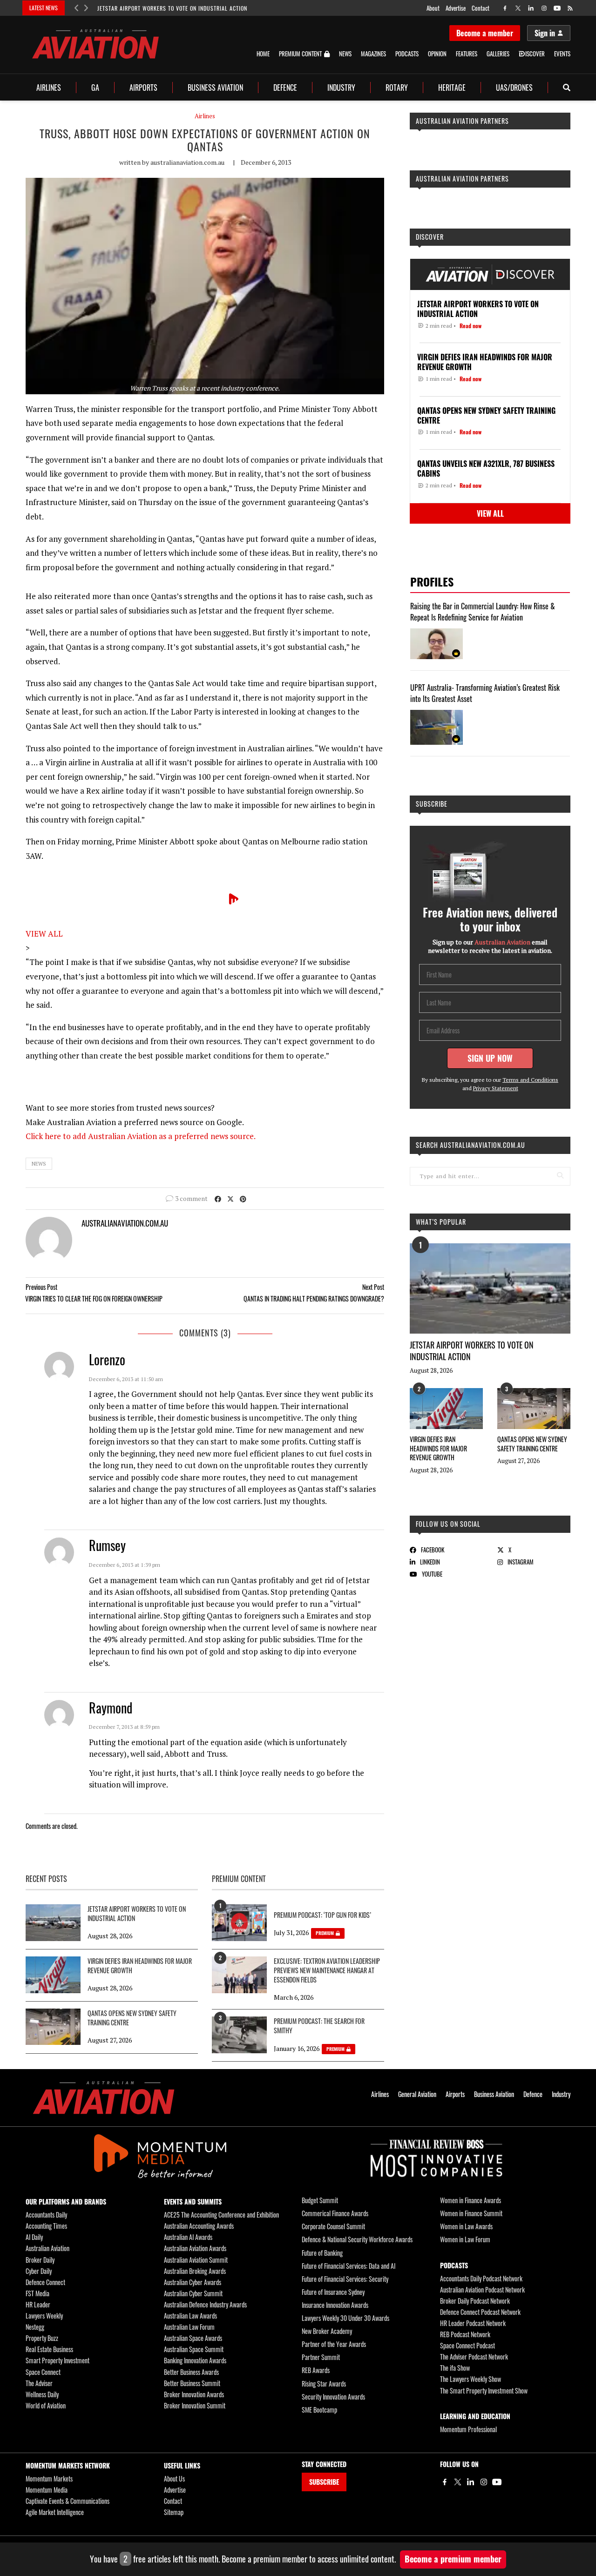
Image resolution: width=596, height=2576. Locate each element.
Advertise (456, 8)
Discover (430, 237)
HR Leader (38, 2304)
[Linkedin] (471, 2482)
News (345, 54)
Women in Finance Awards (471, 2200)
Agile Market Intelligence (55, 2512)
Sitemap (174, 2512)
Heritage (452, 88)
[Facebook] (445, 2482)
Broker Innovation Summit (195, 2405)
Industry (341, 88)
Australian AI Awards (188, 2237)
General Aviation (417, 2094)
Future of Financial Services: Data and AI (349, 2266)
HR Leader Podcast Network (473, 2323)
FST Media (37, 2293)
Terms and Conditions (530, 1080)
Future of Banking (322, 2253)
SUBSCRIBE (324, 2482)
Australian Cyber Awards (193, 2282)
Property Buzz (42, 2338)
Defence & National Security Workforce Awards (357, 2239)
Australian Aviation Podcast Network (482, 2289)
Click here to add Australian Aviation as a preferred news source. (141, 1136)
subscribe (432, 804)
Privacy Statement (496, 1088)
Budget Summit (320, 2200)
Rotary (397, 88)
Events (562, 54)
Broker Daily (40, 2260)
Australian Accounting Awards (199, 2226)
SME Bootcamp (319, 2410)
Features (467, 54)
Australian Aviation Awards (195, 2248)
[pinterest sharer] (243, 1198)
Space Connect (43, 2372)
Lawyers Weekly (44, 2316)
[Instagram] (484, 2482)
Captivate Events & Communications (68, 2501)
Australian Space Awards (193, 2338)
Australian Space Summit (194, 2349)
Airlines (49, 88)
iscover (535, 54)
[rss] (570, 8)
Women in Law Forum (465, 2239)
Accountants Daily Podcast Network (481, 2278)
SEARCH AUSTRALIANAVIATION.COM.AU (471, 1145)
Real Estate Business (49, 2349)
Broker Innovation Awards (194, 2394)
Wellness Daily (42, 2394)
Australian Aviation (47, 2248)
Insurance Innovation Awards (335, 2305)
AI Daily (34, 2237)
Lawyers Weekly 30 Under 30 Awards (345, 2318)
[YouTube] (497, 2482)
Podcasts (407, 54)
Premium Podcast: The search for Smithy (319, 2026)
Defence (285, 88)
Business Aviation (215, 88)
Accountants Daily (46, 2215)
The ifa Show (455, 2368)
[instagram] (544, 8)
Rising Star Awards (324, 2384)
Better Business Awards (191, 2372)
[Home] (104, 2098)
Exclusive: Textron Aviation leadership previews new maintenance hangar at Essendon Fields (327, 1970)
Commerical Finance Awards (335, 2213)
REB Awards (316, 2370)
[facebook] (505, 8)
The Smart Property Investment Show (484, 2391)
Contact (481, 8)
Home (263, 54)
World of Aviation (46, 2405)
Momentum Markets (49, 2478)
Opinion (437, 54)
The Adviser (39, 2383)
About (433, 8)
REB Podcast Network (465, 2334)
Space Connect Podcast (467, 2345)
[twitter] (518, 8)
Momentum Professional (468, 2429)
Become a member (485, 33)
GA (95, 88)
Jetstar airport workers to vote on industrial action (172, 8)
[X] (458, 2482)
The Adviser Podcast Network (474, 2357)
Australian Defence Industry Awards (205, 2304)
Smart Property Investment (58, 2360)
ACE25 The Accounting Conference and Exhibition (221, 2215)
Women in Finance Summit (471, 2213)
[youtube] (557, 8)
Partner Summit (321, 2357)
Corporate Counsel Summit (333, 2226)
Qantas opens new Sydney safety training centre (532, 1444)
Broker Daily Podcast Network (475, 2301)
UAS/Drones (514, 88)
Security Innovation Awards (333, 2397)
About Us (174, 2478)
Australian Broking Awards (195, 2271)
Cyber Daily (39, 2271)
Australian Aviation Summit (196, 2260)
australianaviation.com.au (187, 162)
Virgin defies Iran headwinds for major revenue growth (438, 1448)
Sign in (545, 33)
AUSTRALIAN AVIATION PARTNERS (462, 121)
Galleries (498, 54)
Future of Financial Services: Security (345, 2279)
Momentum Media (47, 2490)
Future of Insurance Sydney (333, 2292)
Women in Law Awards (466, 2226)
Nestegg (35, 2327)
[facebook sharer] (218, 1198)
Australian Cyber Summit (193, 2293)
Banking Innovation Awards (195, 2360)
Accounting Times (46, 2226)
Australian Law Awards (190, 2316)
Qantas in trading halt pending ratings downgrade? (314, 1298)
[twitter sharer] (230, 1198)
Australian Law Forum (189, 2327)
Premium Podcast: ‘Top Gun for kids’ (322, 1915)
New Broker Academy (327, 2331)
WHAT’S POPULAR (441, 1222)
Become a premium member (453, 2559)
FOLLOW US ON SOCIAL (448, 1524)
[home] (95, 44)
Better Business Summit (192, 2383)
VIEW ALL (44, 934)
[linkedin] (531, 8)
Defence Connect (45, 2282)
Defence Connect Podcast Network (480, 2312)
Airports (143, 88)
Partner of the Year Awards (334, 2344)
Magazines (373, 54)
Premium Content (300, 54)
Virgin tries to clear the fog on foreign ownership (94, 1298)
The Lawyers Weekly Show (471, 2379)
